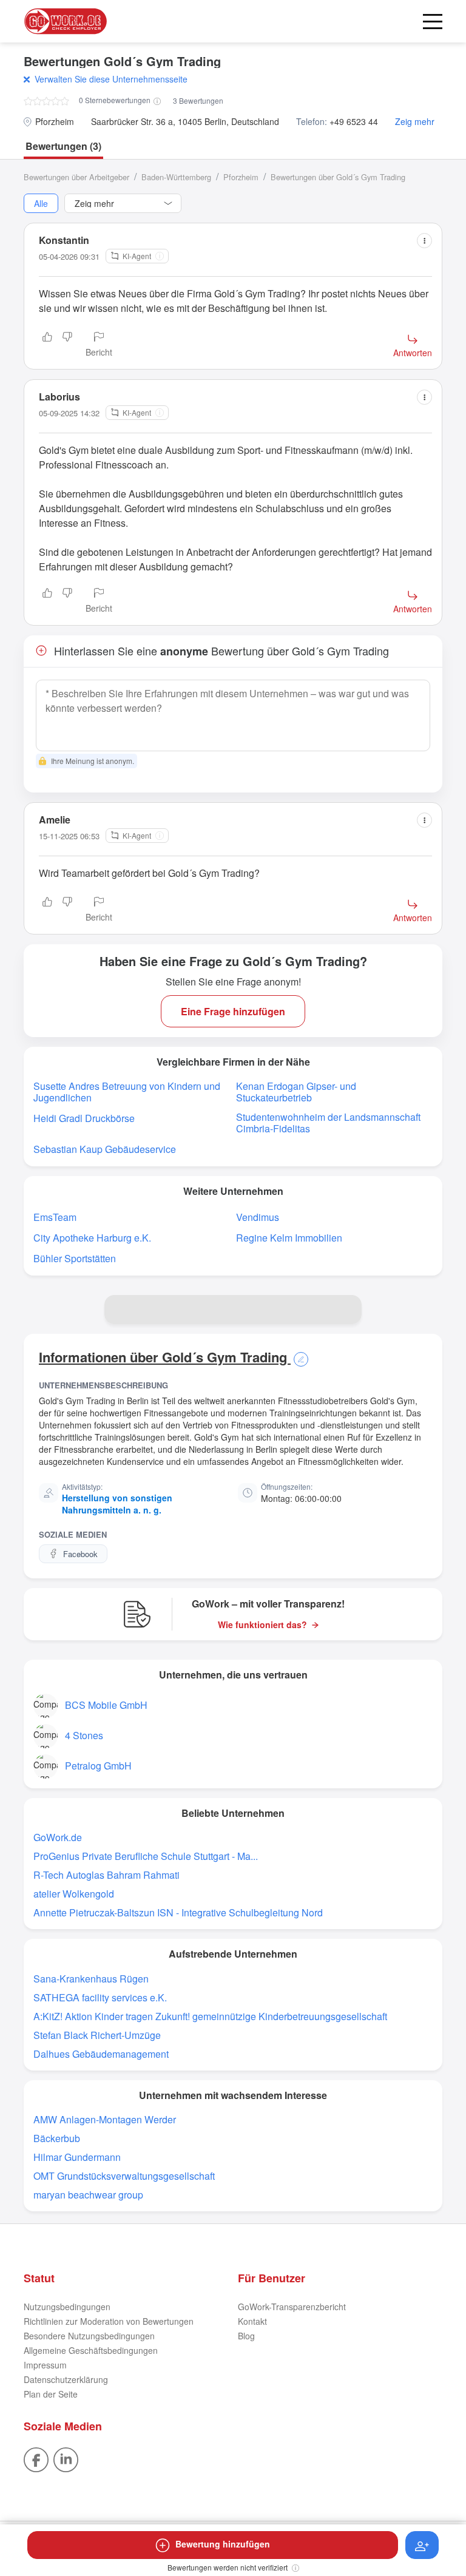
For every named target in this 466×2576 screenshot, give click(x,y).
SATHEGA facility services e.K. (100, 1997)
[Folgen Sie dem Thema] (422, 2545)
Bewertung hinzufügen (223, 2544)
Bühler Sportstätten (75, 1258)
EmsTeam (55, 1217)
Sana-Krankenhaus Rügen (91, 1979)
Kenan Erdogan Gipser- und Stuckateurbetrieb (296, 1092)
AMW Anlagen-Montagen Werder (105, 2119)
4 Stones (84, 1735)
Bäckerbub (57, 2138)
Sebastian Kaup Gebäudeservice (105, 1149)
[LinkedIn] (66, 2458)
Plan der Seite (51, 2394)
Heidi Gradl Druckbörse (84, 1118)
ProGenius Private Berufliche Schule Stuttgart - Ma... (146, 1856)
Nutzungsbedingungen (67, 2307)
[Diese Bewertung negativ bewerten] (67, 345)
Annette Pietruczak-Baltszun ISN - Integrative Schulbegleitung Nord (178, 1912)
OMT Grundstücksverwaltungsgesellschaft (124, 2176)
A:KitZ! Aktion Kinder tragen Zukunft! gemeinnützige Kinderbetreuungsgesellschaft (210, 2016)
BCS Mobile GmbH (106, 1705)
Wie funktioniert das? (262, 1625)
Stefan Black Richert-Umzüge (97, 2035)
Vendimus (258, 1217)
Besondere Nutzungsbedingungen (89, 2336)
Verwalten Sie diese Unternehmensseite (111, 79)
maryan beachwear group (88, 2195)
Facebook (80, 1554)
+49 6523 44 (354, 122)
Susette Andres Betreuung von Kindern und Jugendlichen (127, 1092)
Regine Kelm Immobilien (289, 1238)
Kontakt (252, 2321)
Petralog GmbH (98, 1766)
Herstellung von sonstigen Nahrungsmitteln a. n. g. (117, 1504)
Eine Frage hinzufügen (233, 1011)
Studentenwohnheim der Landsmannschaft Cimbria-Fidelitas (328, 1123)
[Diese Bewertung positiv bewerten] (47, 345)
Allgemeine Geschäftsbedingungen (91, 2350)
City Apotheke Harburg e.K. (92, 1238)
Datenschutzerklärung (66, 2379)
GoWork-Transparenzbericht (292, 2307)
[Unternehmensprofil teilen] (347, 1310)
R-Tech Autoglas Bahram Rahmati (106, 1875)
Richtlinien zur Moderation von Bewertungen (109, 2321)
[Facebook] (36, 2458)
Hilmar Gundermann (77, 2157)
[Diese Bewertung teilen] (424, 241)
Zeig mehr (415, 122)
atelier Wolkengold (74, 1894)
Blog (246, 2336)
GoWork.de (58, 1837)
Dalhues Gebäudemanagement (101, 2054)
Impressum (45, 2365)
